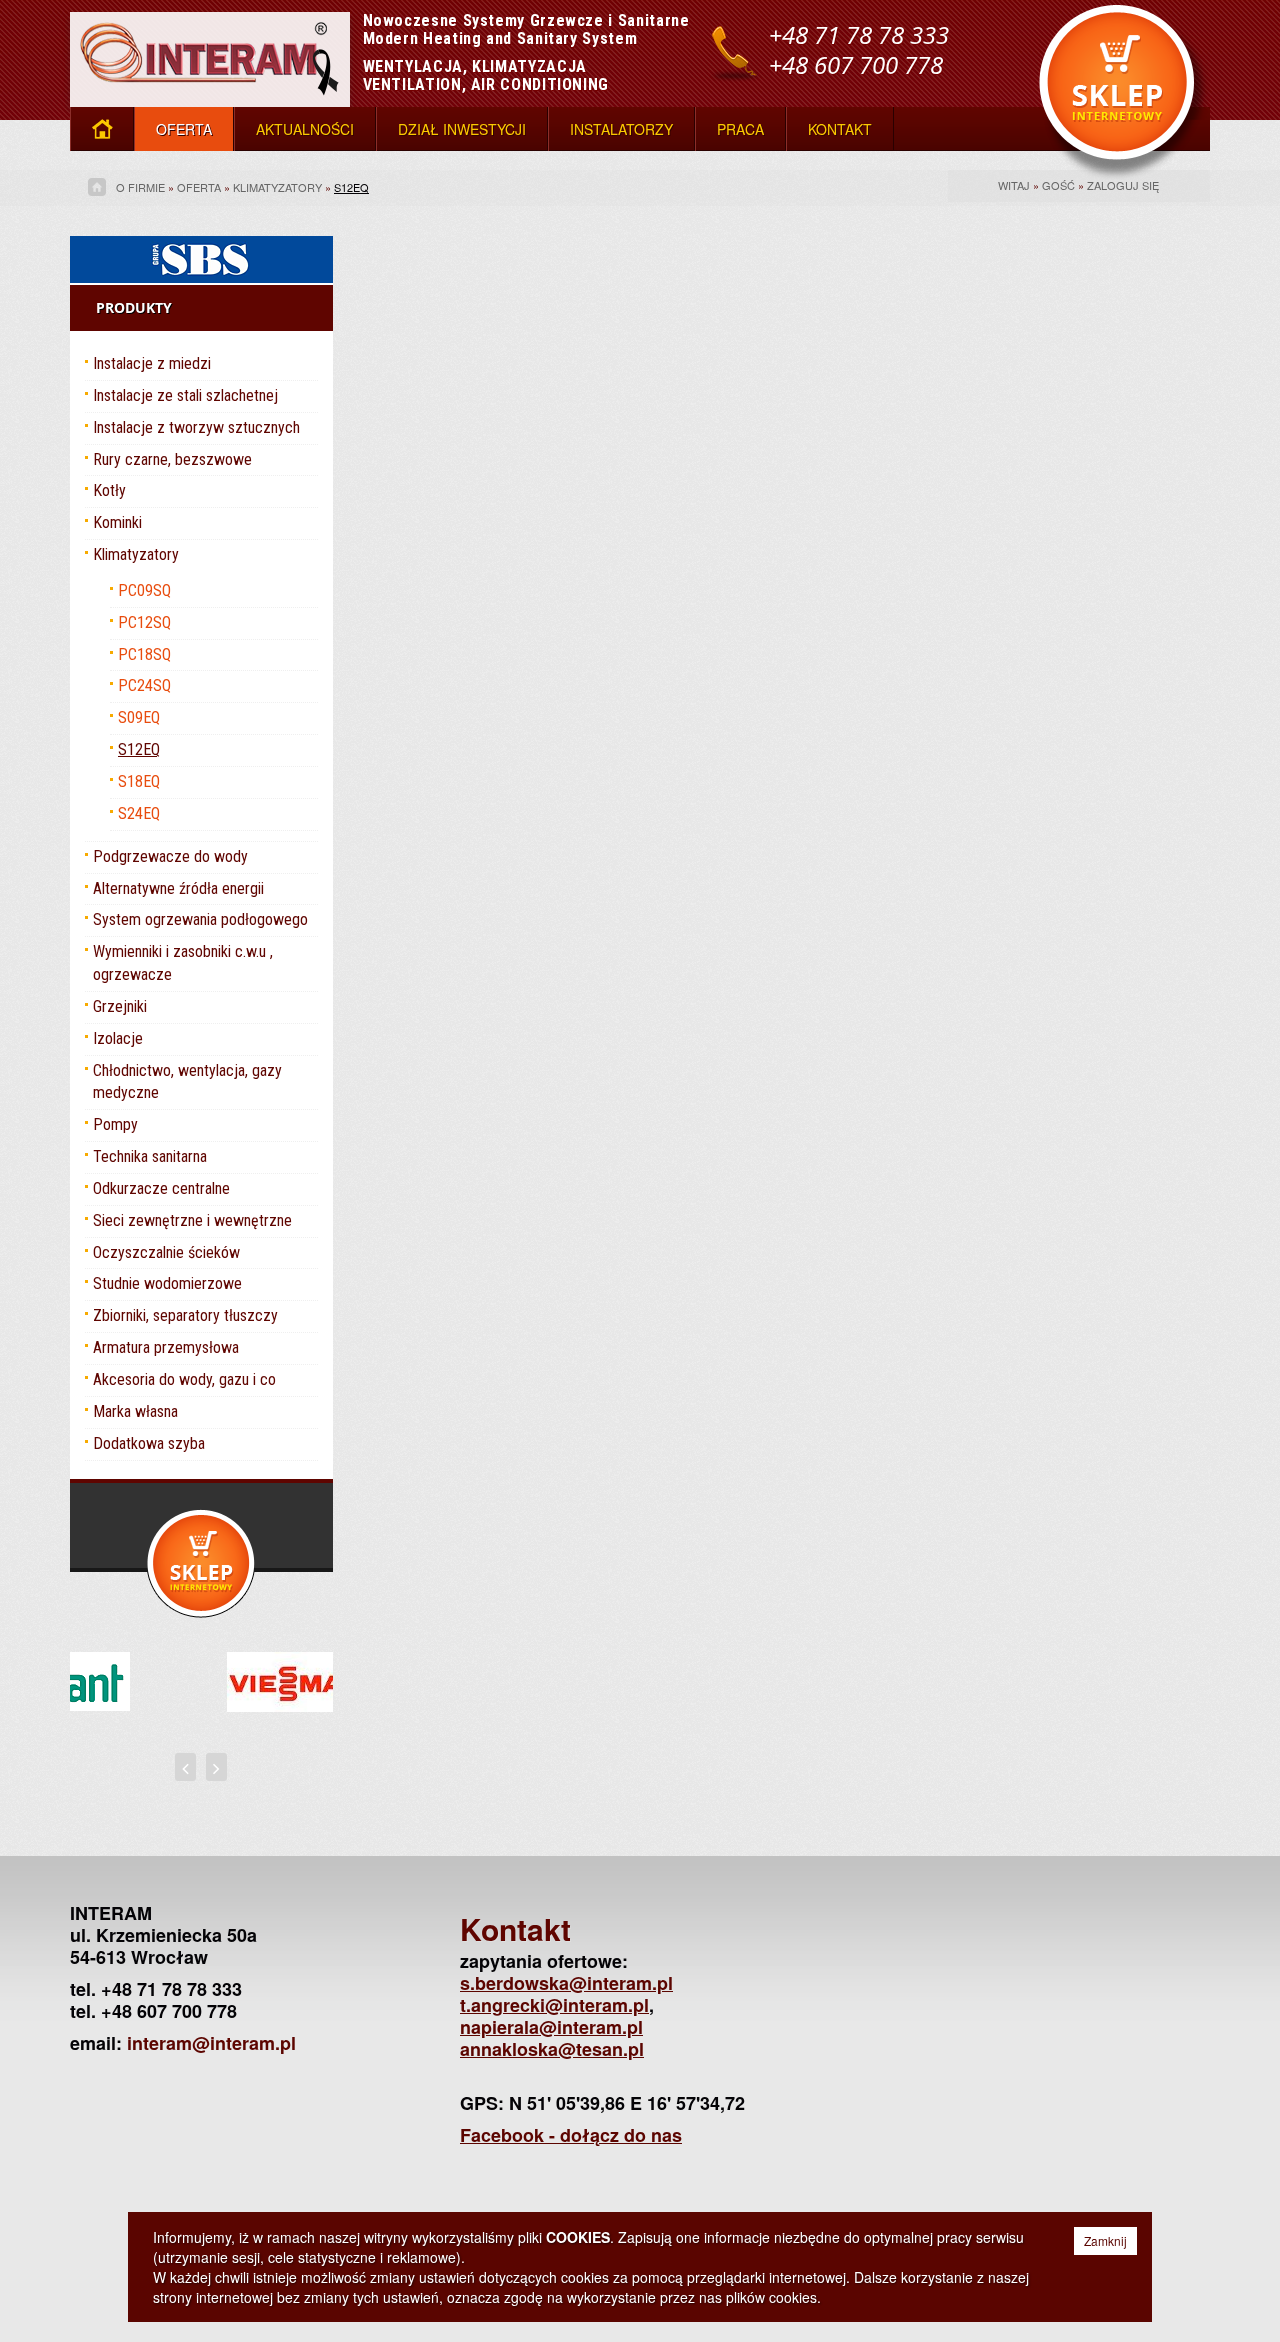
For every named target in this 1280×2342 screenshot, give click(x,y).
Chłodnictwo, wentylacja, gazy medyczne (187, 1082)
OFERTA (184, 129)
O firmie (140, 187)
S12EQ (351, 187)
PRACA (740, 129)
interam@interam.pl (211, 2043)
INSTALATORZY (621, 129)
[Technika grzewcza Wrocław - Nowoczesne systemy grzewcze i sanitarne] (210, 51)
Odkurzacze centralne (161, 1188)
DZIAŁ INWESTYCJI (462, 129)
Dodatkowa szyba (149, 1443)
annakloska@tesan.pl (552, 2049)
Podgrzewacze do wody (170, 856)
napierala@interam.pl (551, 2027)
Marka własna (135, 1411)
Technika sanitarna (150, 1156)
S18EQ (139, 781)
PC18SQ (144, 654)
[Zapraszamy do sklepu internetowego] (1124, 90)
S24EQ (139, 813)
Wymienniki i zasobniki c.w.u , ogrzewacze (183, 963)
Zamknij (1105, 2240)
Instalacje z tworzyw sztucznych (196, 427)
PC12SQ (144, 622)
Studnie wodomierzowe (167, 1283)
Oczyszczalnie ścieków (166, 1252)
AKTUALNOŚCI (305, 129)
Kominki (117, 522)
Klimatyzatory (277, 187)
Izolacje (118, 1038)
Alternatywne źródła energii (178, 888)
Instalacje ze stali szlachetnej (185, 395)
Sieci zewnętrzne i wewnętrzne (192, 1220)
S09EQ (139, 717)
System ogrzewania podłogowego (200, 919)
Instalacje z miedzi (152, 363)
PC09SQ (144, 590)
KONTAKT (840, 129)
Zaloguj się (1123, 185)
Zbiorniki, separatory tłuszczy (185, 1315)
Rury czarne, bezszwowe (172, 459)
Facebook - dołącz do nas (571, 2135)
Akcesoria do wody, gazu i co (184, 1379)
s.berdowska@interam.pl (566, 1983)
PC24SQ (144, 685)
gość (1058, 185)
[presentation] (185, 1767)
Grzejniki (120, 1006)
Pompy (115, 1124)
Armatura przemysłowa (166, 1347)
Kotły (109, 490)
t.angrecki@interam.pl (554, 2005)
